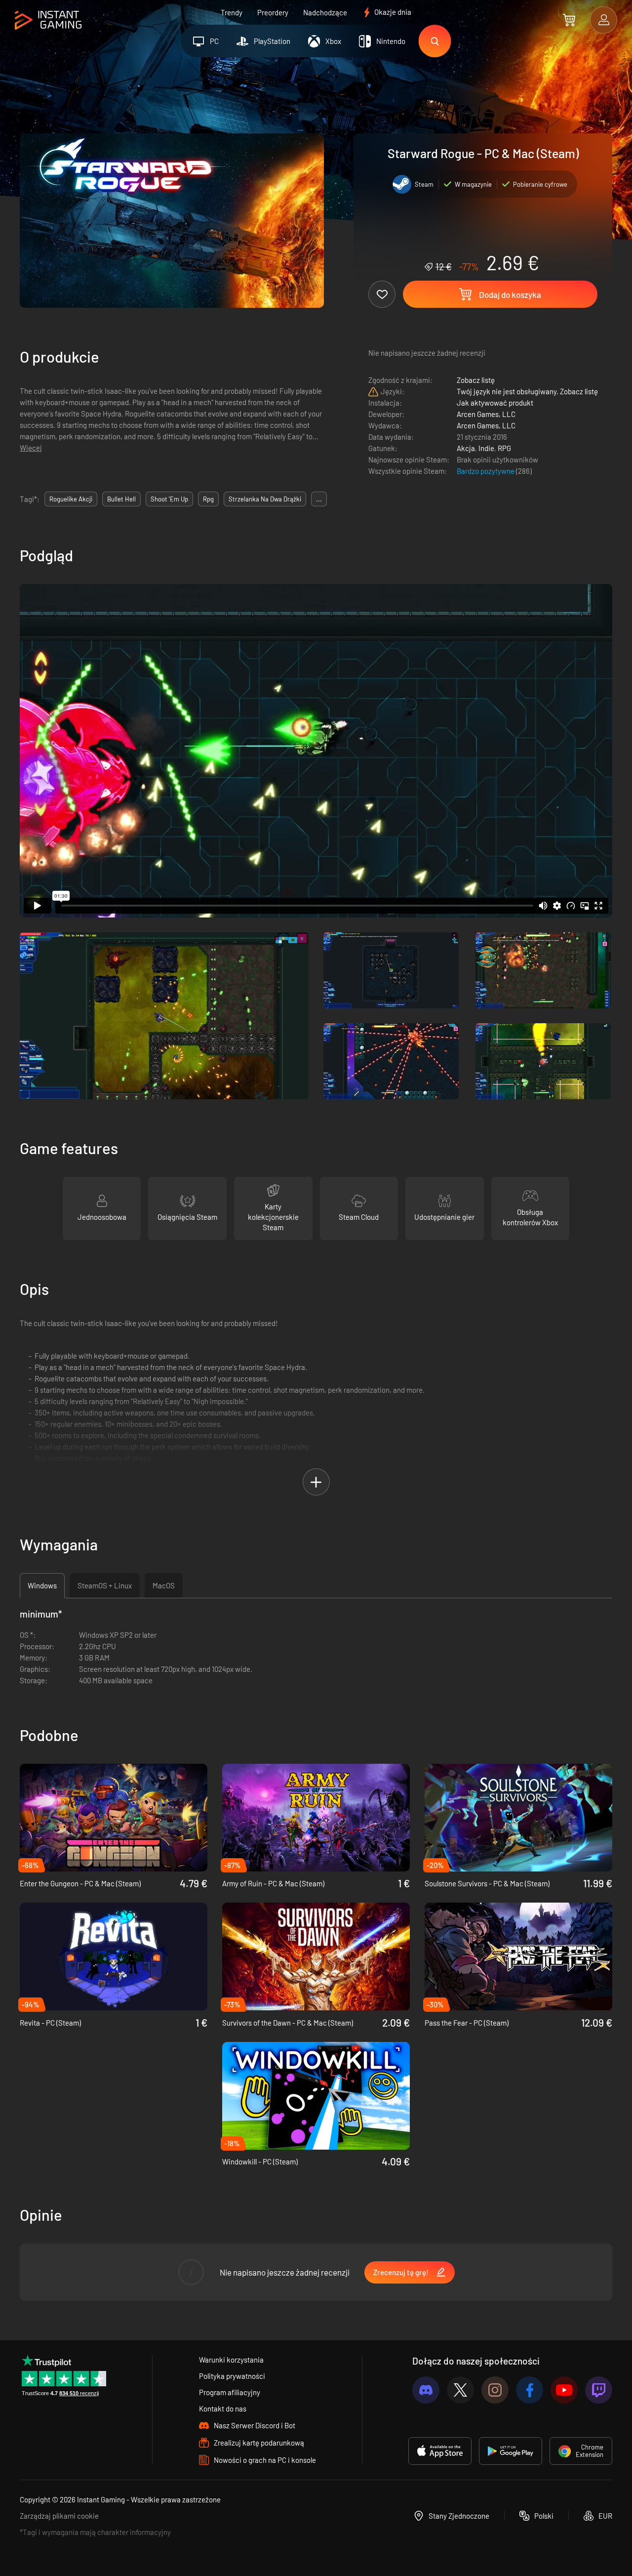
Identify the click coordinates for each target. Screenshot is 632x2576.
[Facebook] (530, 2390)
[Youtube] (564, 2390)
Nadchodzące (325, 12)
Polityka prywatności (232, 2376)
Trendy (232, 12)
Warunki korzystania (231, 2360)
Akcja (466, 448)
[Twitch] (599, 2390)
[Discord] (426, 2390)
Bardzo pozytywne (486, 471)
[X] (460, 2390)
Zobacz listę (476, 380)
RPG (504, 448)
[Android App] (511, 2451)
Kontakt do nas (223, 2409)
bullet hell (121, 499)
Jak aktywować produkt (495, 403)
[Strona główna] (48, 21)
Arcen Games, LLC (486, 414)
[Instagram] (495, 2390)
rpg (208, 499)
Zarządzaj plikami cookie (59, 2516)
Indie (486, 448)
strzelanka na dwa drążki (265, 499)
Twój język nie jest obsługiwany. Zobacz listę (527, 391)
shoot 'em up (169, 499)
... (319, 499)
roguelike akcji (71, 499)
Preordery (273, 12)
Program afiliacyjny (230, 2392)
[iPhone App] (440, 2451)
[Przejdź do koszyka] (569, 20)
